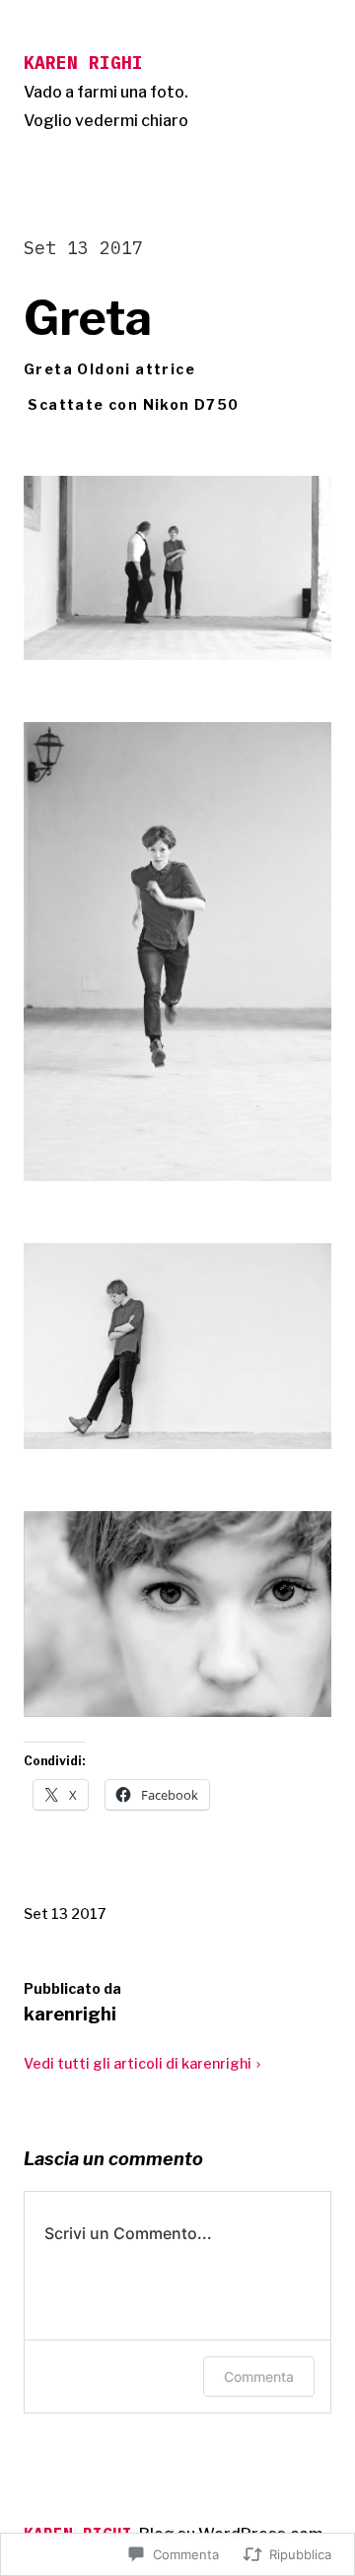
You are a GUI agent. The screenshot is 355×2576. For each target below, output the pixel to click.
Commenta (259, 2377)
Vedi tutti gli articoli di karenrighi (138, 2063)
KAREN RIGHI (83, 63)
